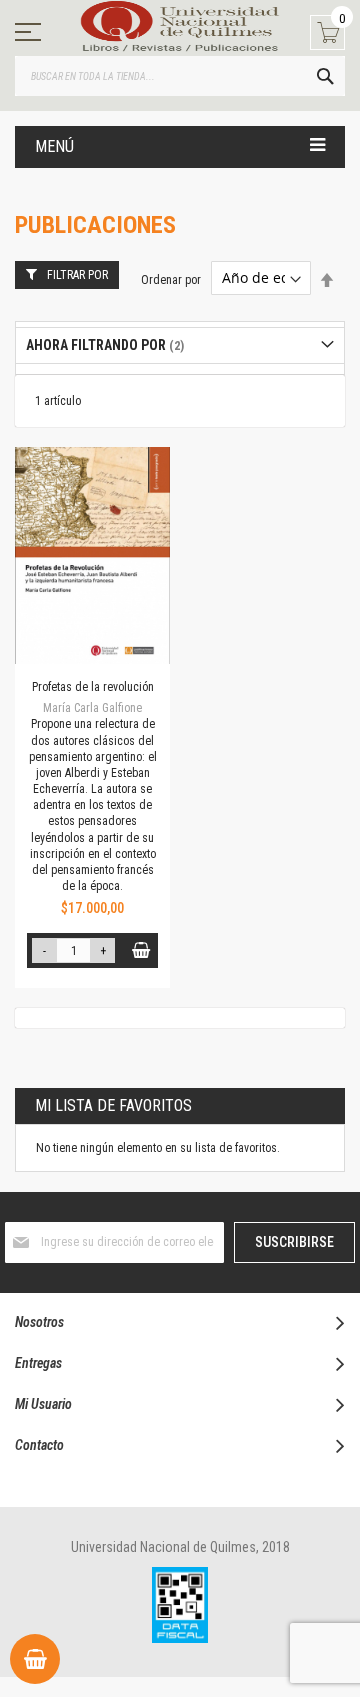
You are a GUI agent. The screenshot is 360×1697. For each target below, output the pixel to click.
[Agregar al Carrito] (140, 950)
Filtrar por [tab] (77, 275)
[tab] (180, 345)
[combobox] (180, 76)
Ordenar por (171, 279)
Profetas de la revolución (93, 687)
